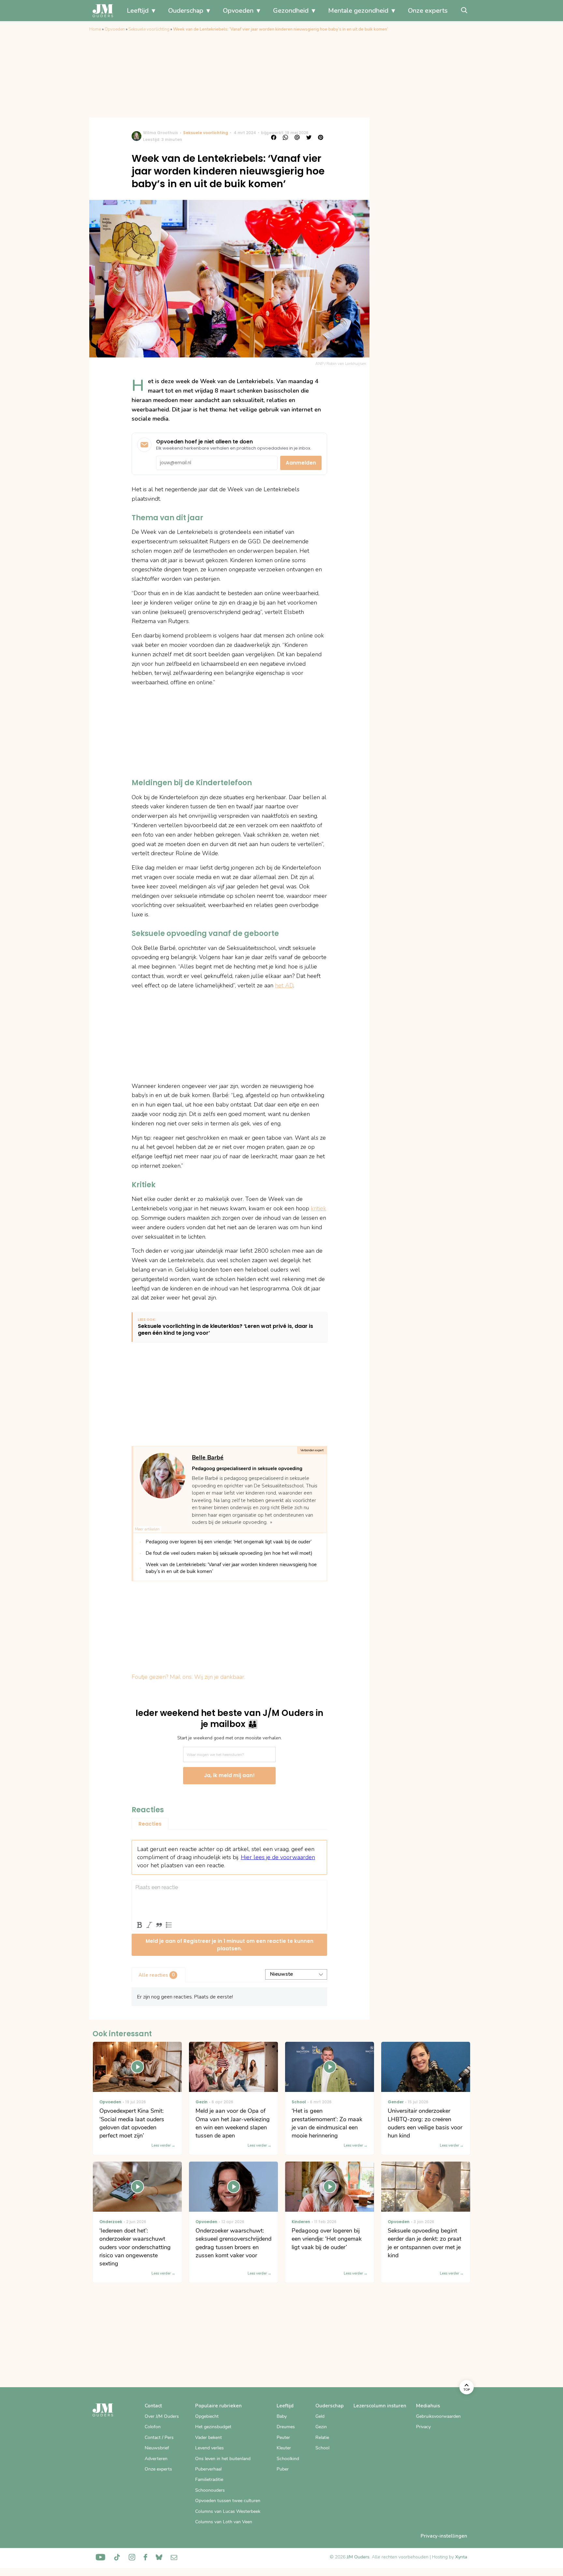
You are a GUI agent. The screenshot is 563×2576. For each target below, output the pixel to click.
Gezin (321, 2427)
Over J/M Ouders (162, 2416)
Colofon (153, 2427)
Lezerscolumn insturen (380, 2406)
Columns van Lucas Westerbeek (228, 2511)
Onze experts (428, 11)
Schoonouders (210, 2490)
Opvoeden (238, 11)
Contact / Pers (159, 2437)
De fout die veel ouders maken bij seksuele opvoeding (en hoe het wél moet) (229, 1553)
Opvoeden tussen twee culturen (228, 2501)
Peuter (283, 2437)
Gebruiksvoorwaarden (438, 2416)
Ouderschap (186, 11)
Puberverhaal (208, 2469)
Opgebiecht (207, 2416)
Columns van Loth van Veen (224, 2522)
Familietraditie (209, 2479)
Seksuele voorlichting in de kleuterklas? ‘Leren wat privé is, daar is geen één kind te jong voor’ (225, 1330)
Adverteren (156, 2459)
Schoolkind (288, 2459)
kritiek (318, 1208)
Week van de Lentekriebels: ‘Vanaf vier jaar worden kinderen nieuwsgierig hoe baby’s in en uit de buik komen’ (231, 1568)
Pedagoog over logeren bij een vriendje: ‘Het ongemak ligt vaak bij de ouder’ (229, 1542)
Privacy (423, 2427)
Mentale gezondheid (358, 11)
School (322, 2448)
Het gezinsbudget (213, 2427)
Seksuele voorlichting (149, 29)
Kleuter (284, 2448)
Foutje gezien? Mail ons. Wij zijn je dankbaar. (188, 1677)
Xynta (461, 2557)
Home (95, 29)
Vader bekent (209, 2437)
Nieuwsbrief (157, 2448)
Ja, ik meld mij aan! (229, 1775)
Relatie (322, 2437)
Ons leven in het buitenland (223, 2459)
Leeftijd (138, 11)
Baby (282, 2416)
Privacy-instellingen (444, 2536)
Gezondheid (291, 11)
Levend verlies (209, 2448)
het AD (284, 985)
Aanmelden (301, 463)
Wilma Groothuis (160, 133)
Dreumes (286, 2427)
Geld (320, 2416)
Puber (283, 2469)
